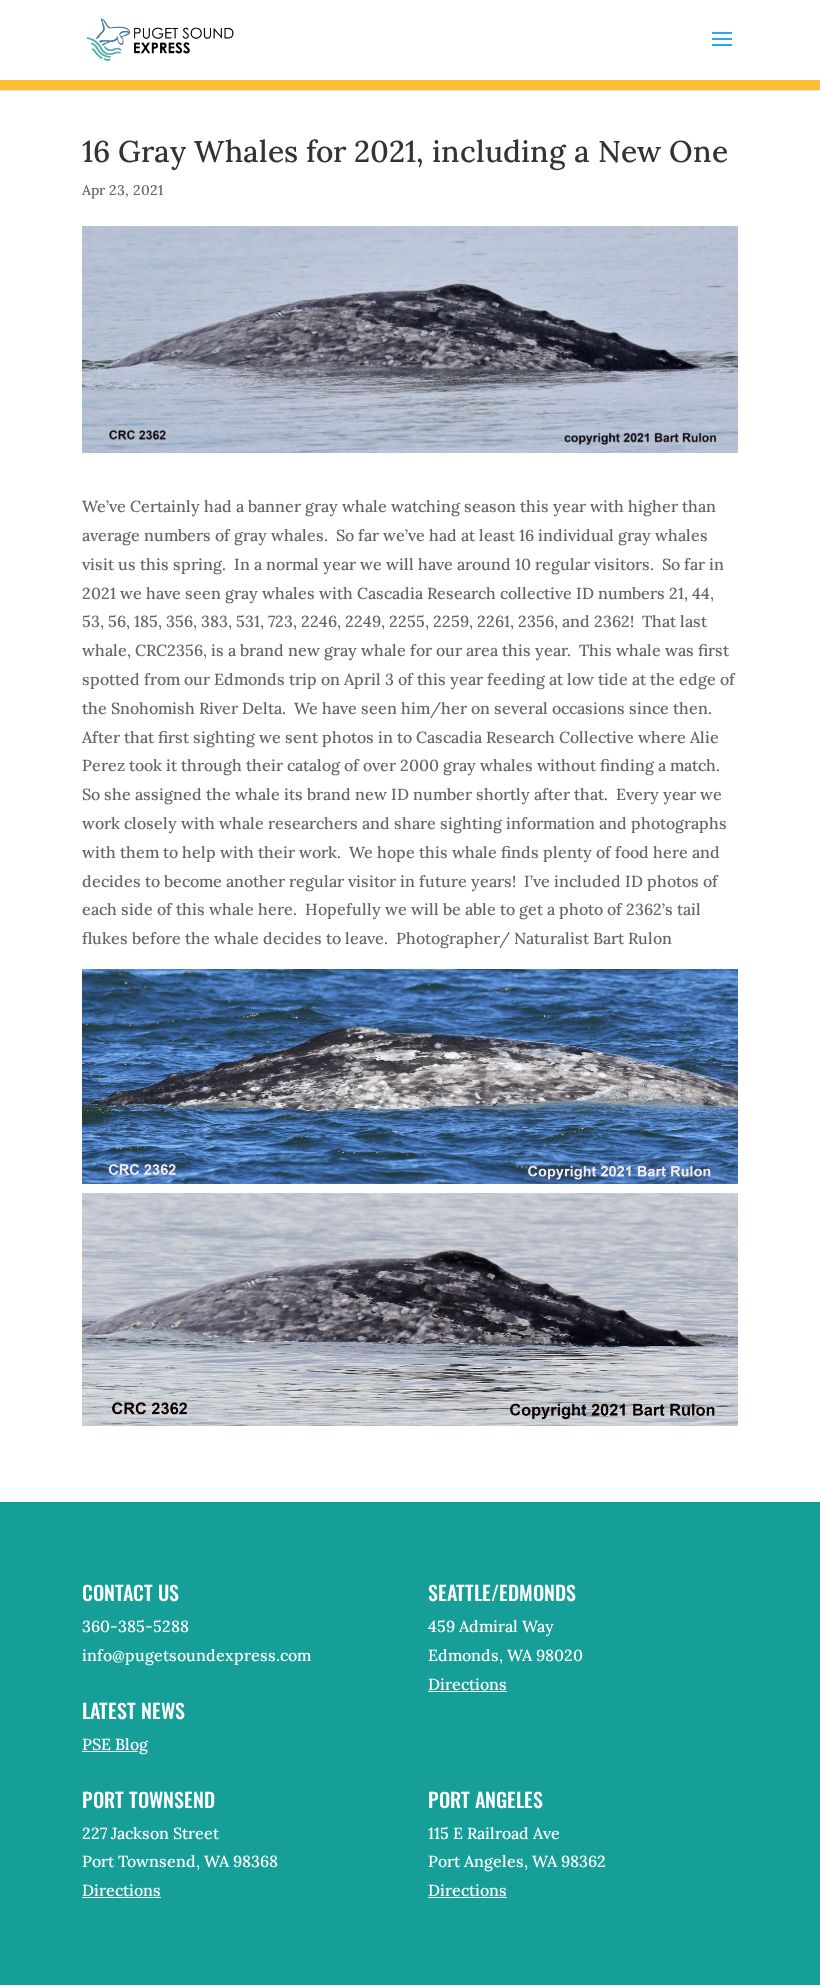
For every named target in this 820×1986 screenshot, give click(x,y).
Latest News (133, 1710)
